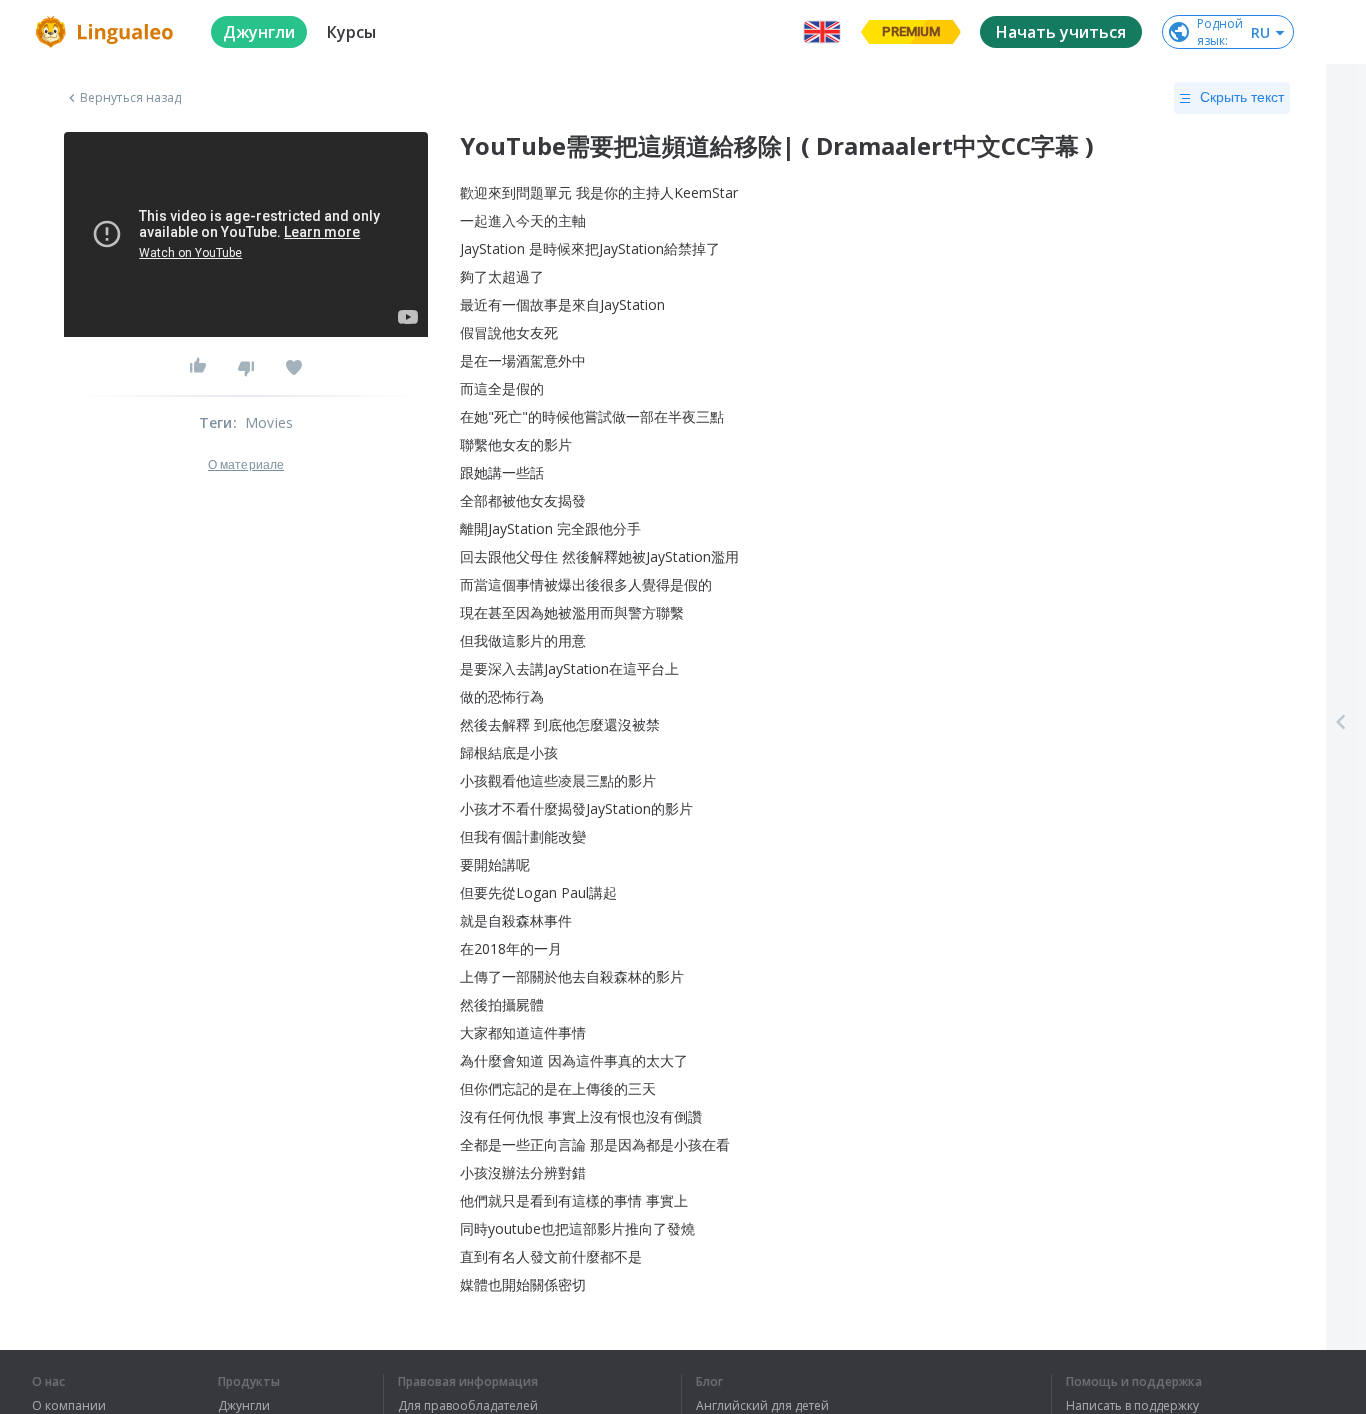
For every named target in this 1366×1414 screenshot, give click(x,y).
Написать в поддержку (1132, 1406)
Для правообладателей (468, 1406)
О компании (69, 1406)
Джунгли (244, 1406)
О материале (246, 465)
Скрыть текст (1242, 97)
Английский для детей (762, 1406)
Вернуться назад (131, 98)
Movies (269, 422)
